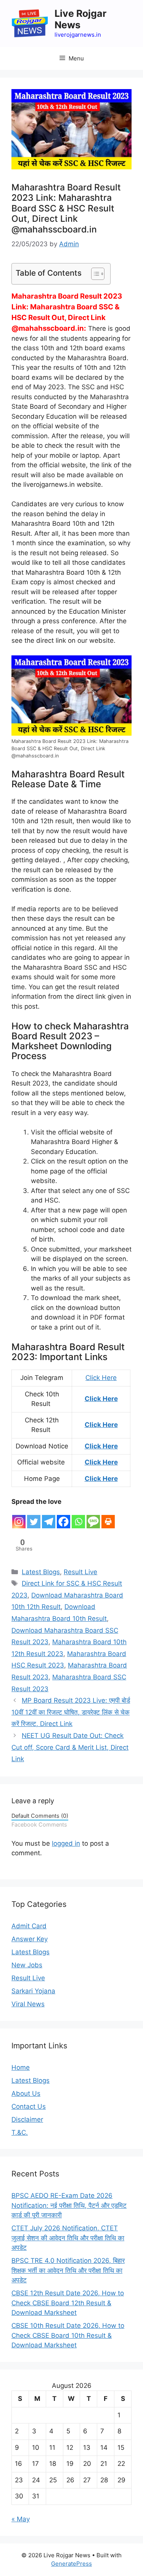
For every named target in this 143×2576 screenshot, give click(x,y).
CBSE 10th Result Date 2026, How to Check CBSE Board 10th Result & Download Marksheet (68, 2335)
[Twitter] (34, 1518)
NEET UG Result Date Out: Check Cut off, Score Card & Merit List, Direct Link (70, 1747)
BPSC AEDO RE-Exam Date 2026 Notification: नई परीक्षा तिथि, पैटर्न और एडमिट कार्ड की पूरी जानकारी (69, 2205)
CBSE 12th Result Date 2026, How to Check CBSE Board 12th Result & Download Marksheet (68, 2303)
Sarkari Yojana (33, 1991)
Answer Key (30, 1939)
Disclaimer (27, 2119)
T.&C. (20, 2132)
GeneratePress (71, 2564)
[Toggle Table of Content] (94, 274)
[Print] (108, 1518)
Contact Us (29, 2106)
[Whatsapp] (78, 1518)
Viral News (28, 2004)
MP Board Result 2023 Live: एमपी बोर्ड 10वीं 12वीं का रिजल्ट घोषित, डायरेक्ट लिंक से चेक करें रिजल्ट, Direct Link (71, 1712)
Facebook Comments (39, 1824)
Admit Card (29, 1926)
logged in (66, 1843)
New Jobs (27, 1965)
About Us (26, 2093)
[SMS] (93, 1518)
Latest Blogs (41, 1572)
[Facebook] (63, 1518)
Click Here (101, 1378)
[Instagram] (19, 1518)
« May (21, 2519)
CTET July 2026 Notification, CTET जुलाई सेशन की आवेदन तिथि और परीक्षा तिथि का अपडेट (68, 2238)
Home (21, 2067)
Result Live (80, 1572)
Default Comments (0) (40, 1816)
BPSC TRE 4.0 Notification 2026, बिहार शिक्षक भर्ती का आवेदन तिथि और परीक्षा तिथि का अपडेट (68, 2270)
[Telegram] (49, 1518)
